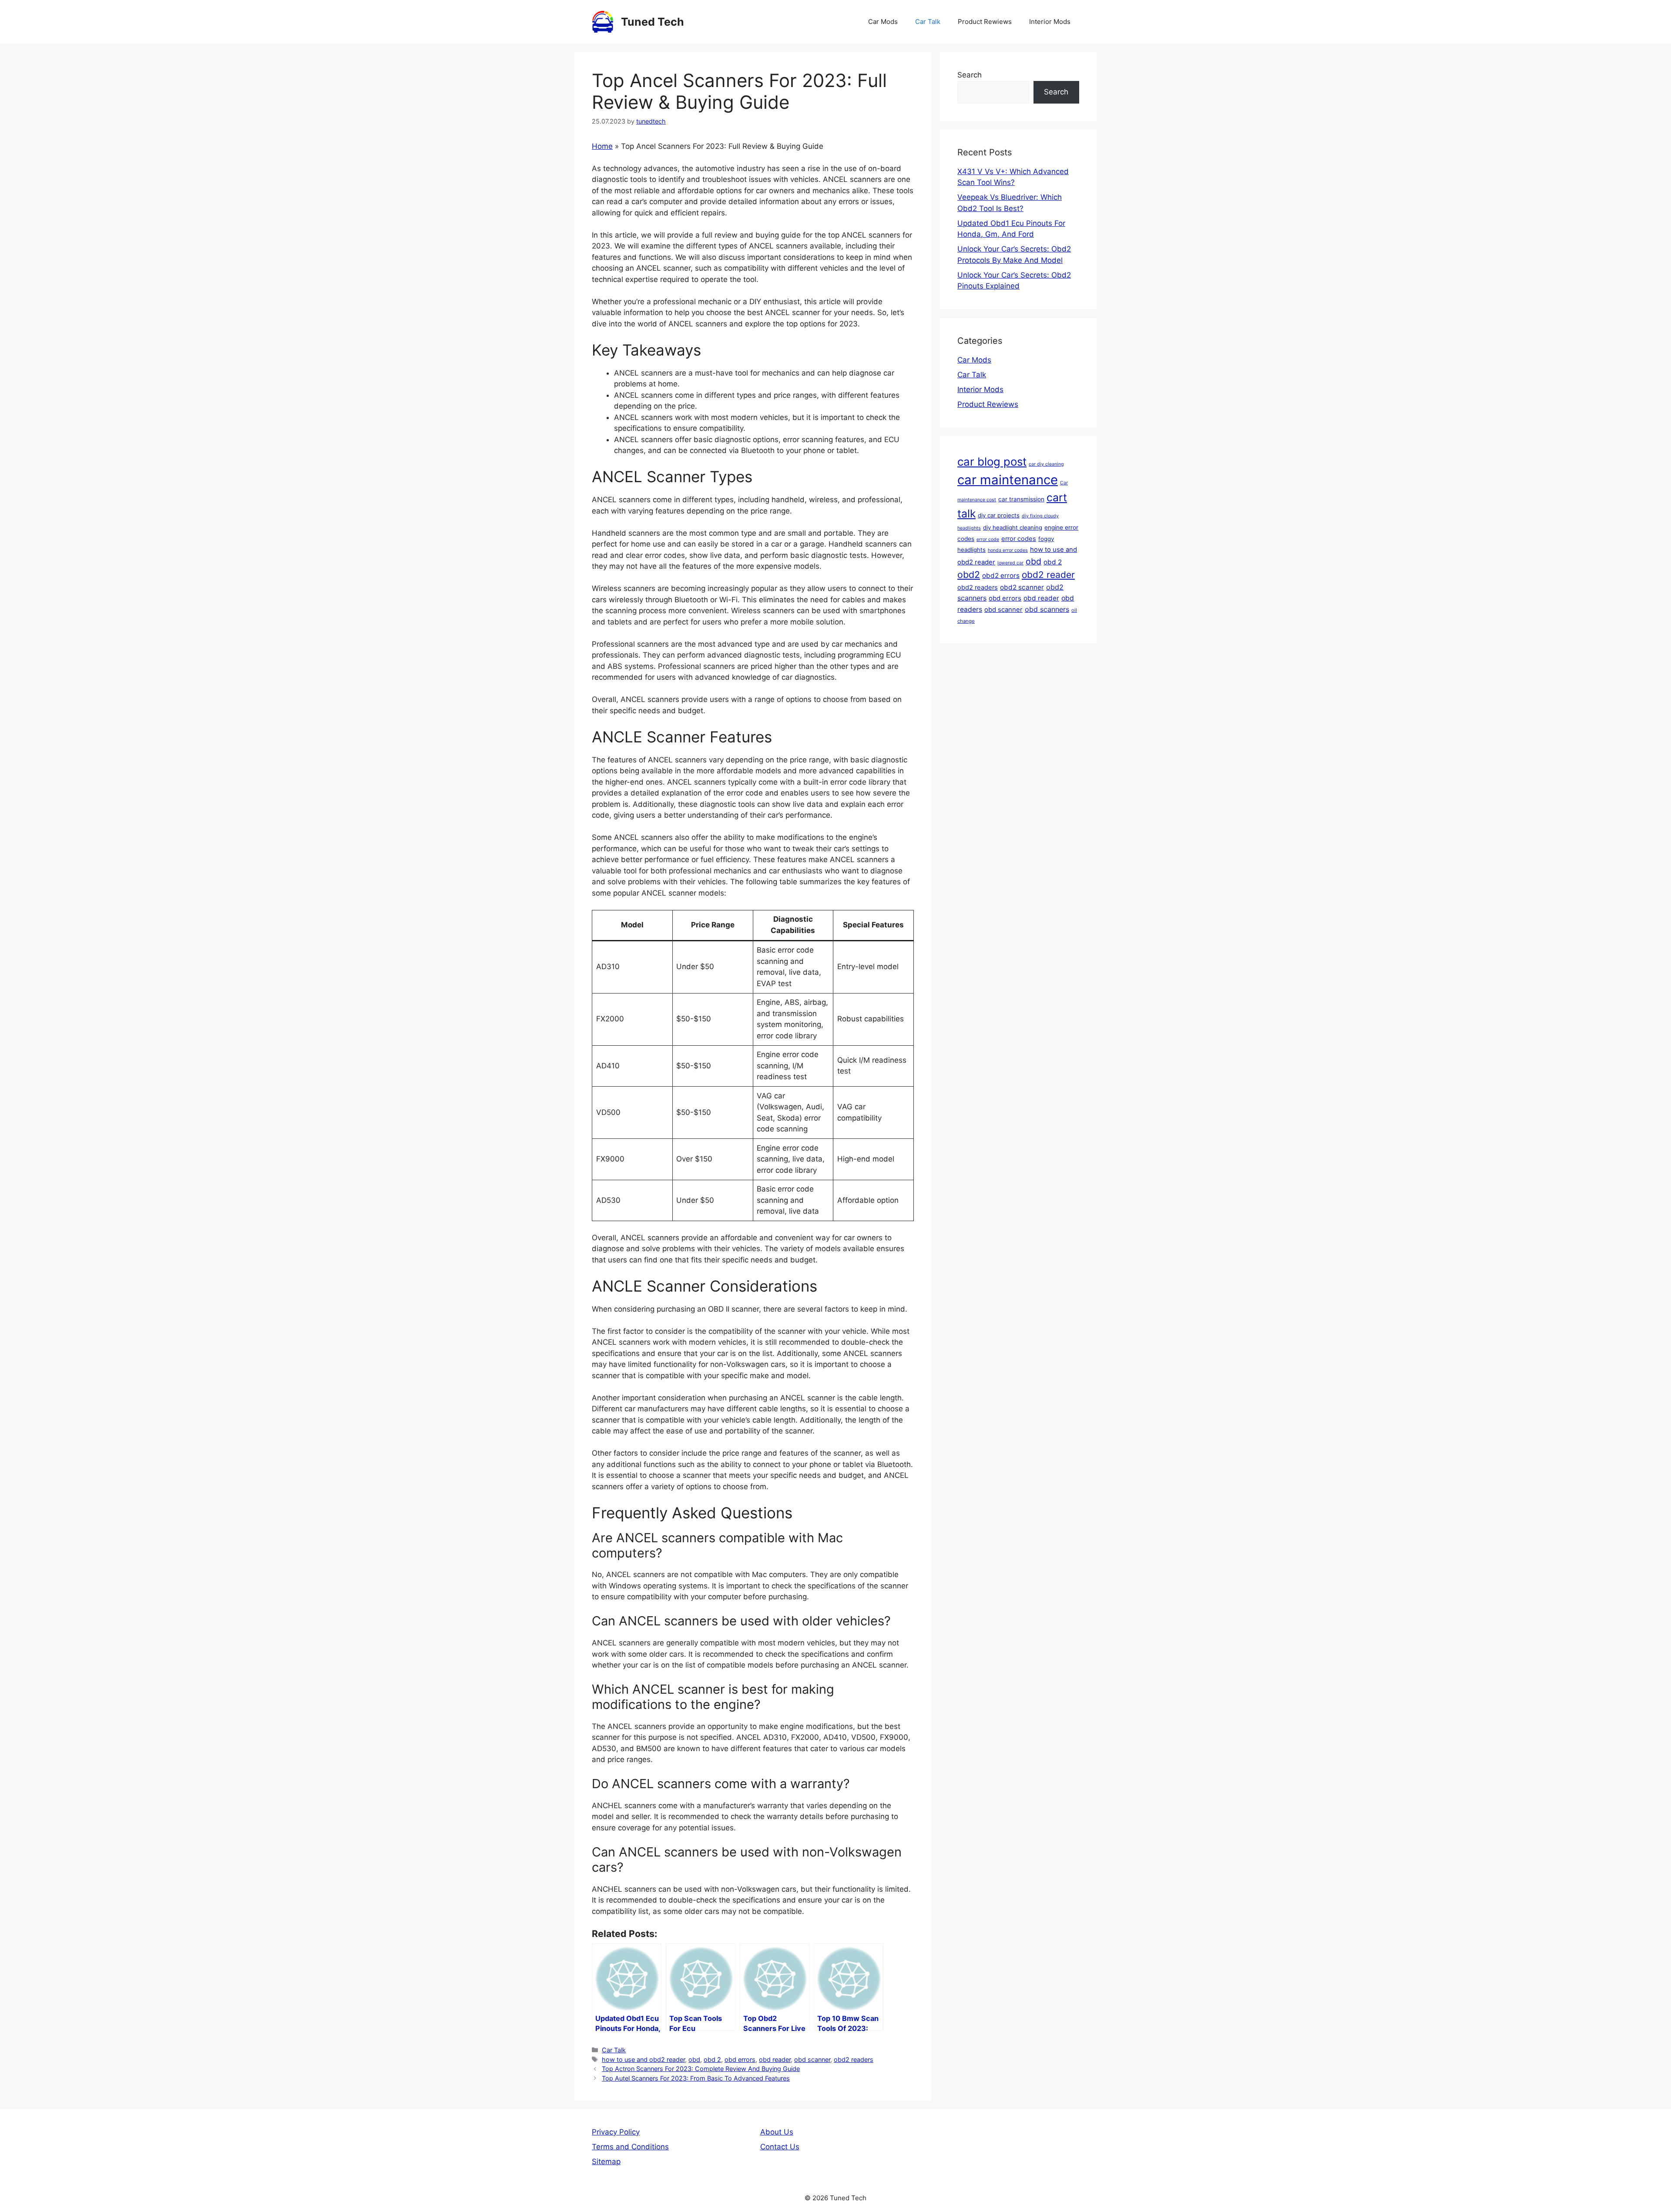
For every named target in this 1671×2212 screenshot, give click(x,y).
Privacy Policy (616, 2132)
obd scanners (1047, 609)
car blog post (992, 462)
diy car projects (999, 515)
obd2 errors (1001, 576)
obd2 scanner (1022, 587)
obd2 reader (1048, 575)
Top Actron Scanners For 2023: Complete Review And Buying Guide (701, 2069)
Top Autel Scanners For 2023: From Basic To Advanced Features (696, 2078)
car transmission (1021, 499)
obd (694, 2059)
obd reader (775, 2059)
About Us (777, 2132)
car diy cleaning (1046, 464)
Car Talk (928, 22)
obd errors (740, 2059)
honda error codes (1008, 550)
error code (988, 539)
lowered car (1010, 563)
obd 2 (712, 2059)
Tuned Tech (653, 22)
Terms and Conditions (630, 2147)
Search (970, 75)
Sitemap (606, 2162)
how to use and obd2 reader (643, 2059)
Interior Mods (1050, 22)
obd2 (969, 574)
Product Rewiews (985, 22)
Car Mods (883, 22)
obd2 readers (854, 2059)
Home (602, 146)
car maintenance (1008, 480)
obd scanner (812, 2059)
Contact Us (780, 2147)
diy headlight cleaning (1013, 527)
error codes (1019, 539)
